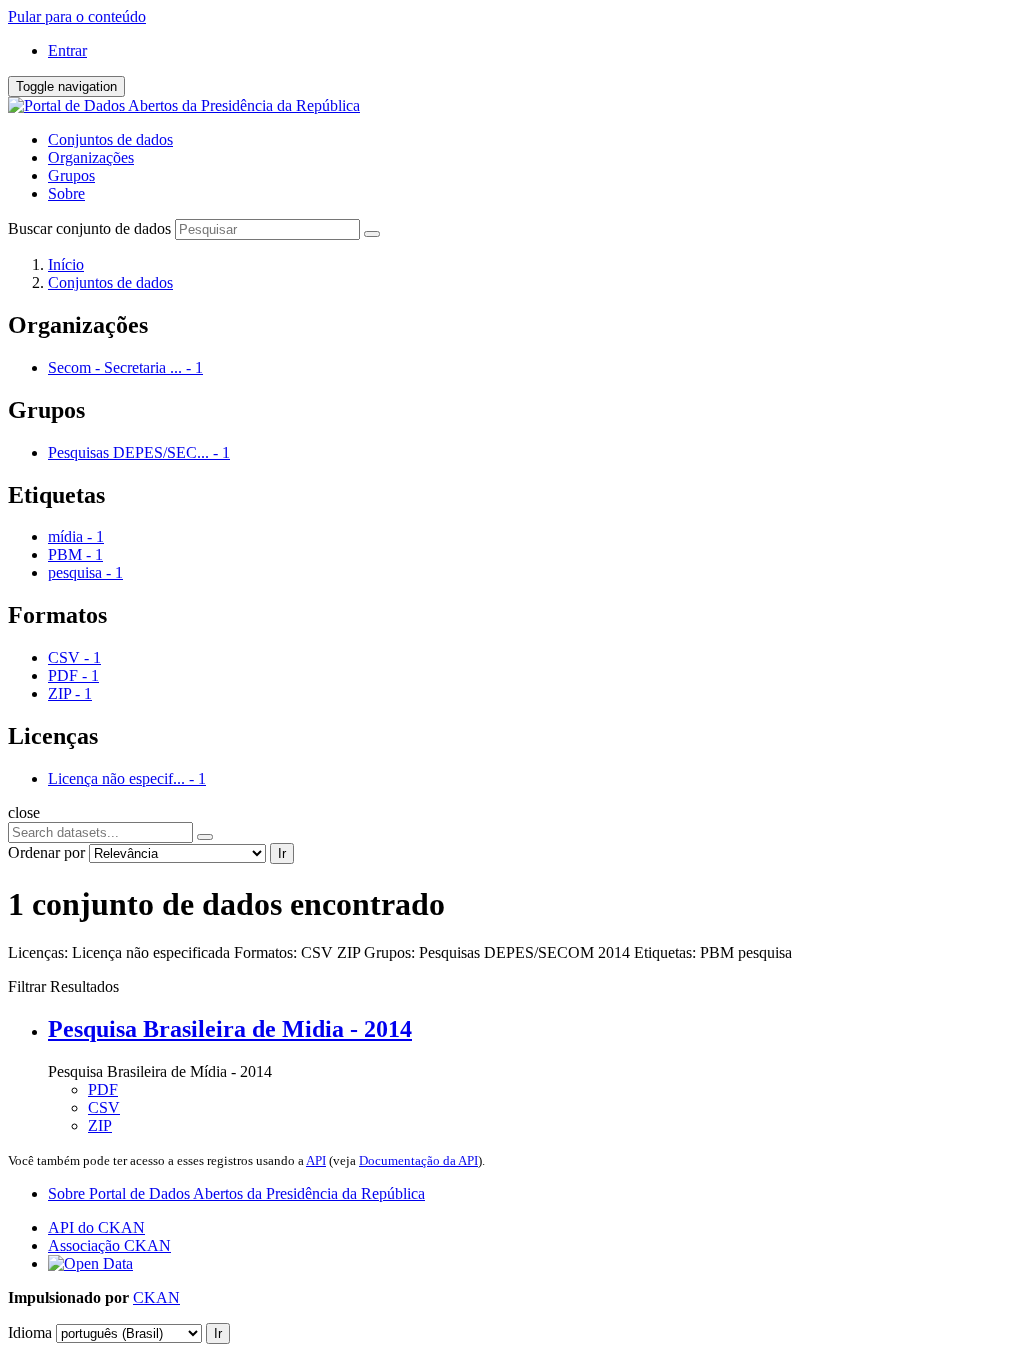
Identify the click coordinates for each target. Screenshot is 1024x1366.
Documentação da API (418, 1160)
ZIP (100, 1125)
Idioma (30, 1332)
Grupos (71, 175)
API (316, 1160)
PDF (103, 1089)
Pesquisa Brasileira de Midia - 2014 (230, 1029)
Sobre (66, 193)
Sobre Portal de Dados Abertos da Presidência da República (236, 1193)
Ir (282, 853)
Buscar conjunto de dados (89, 228)
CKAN (156, 1297)
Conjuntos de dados (110, 139)
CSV (104, 1107)
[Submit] (372, 234)
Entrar (67, 50)
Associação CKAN (109, 1245)
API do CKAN (96, 1227)
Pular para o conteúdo (77, 16)
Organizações (91, 157)
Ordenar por (46, 852)
